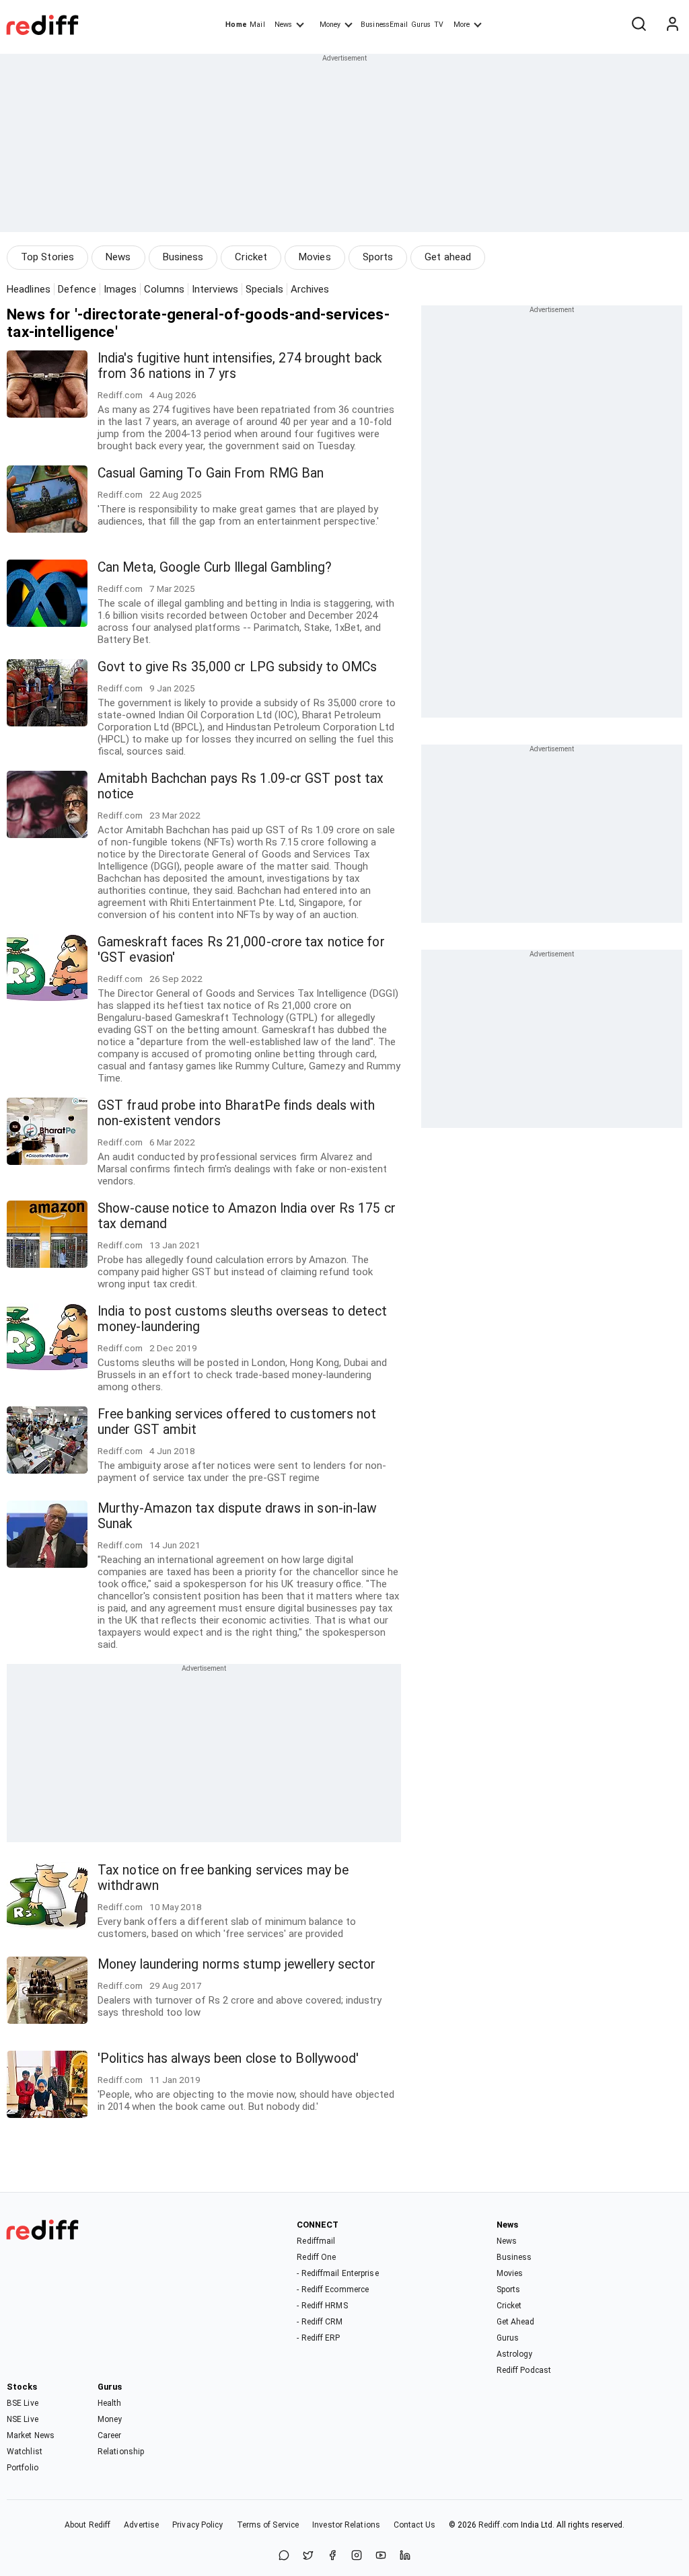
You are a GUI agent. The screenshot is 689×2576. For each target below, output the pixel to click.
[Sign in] (672, 25)
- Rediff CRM (320, 2322)
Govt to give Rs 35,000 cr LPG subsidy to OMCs (238, 667)
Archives (310, 289)
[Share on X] (308, 2556)
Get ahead (448, 257)
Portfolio (23, 2468)
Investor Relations (346, 2525)
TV (439, 25)
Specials (264, 289)
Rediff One (316, 2257)
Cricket (251, 257)
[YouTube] (381, 2556)
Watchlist (25, 2452)
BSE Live (23, 2403)
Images (120, 289)
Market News (31, 2435)
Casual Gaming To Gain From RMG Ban (211, 473)
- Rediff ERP (318, 2338)
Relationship (121, 2452)
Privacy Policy (197, 2525)
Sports (378, 257)
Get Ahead (516, 2322)
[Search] (639, 25)
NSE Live (23, 2419)
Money (330, 25)
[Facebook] (332, 2556)
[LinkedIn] (405, 2556)
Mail (257, 25)
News (283, 25)
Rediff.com (499, 2525)
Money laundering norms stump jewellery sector (237, 1964)
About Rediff (87, 2525)
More (462, 25)
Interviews (215, 289)
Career (110, 2435)
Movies (315, 257)
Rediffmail (316, 2241)
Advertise (141, 2525)
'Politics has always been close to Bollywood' (228, 2058)
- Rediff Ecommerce (333, 2289)
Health (110, 2403)
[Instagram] (357, 2556)
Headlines (29, 289)
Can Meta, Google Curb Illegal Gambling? (215, 567)
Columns (164, 289)
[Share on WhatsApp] (284, 2556)
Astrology (515, 2354)
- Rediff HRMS (322, 2306)
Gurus (421, 25)
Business (183, 257)
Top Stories (47, 257)
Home (236, 25)
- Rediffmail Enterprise (337, 2273)
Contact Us (414, 2525)
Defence (77, 289)
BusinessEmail (384, 25)
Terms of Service (268, 2525)
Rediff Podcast (524, 2370)
